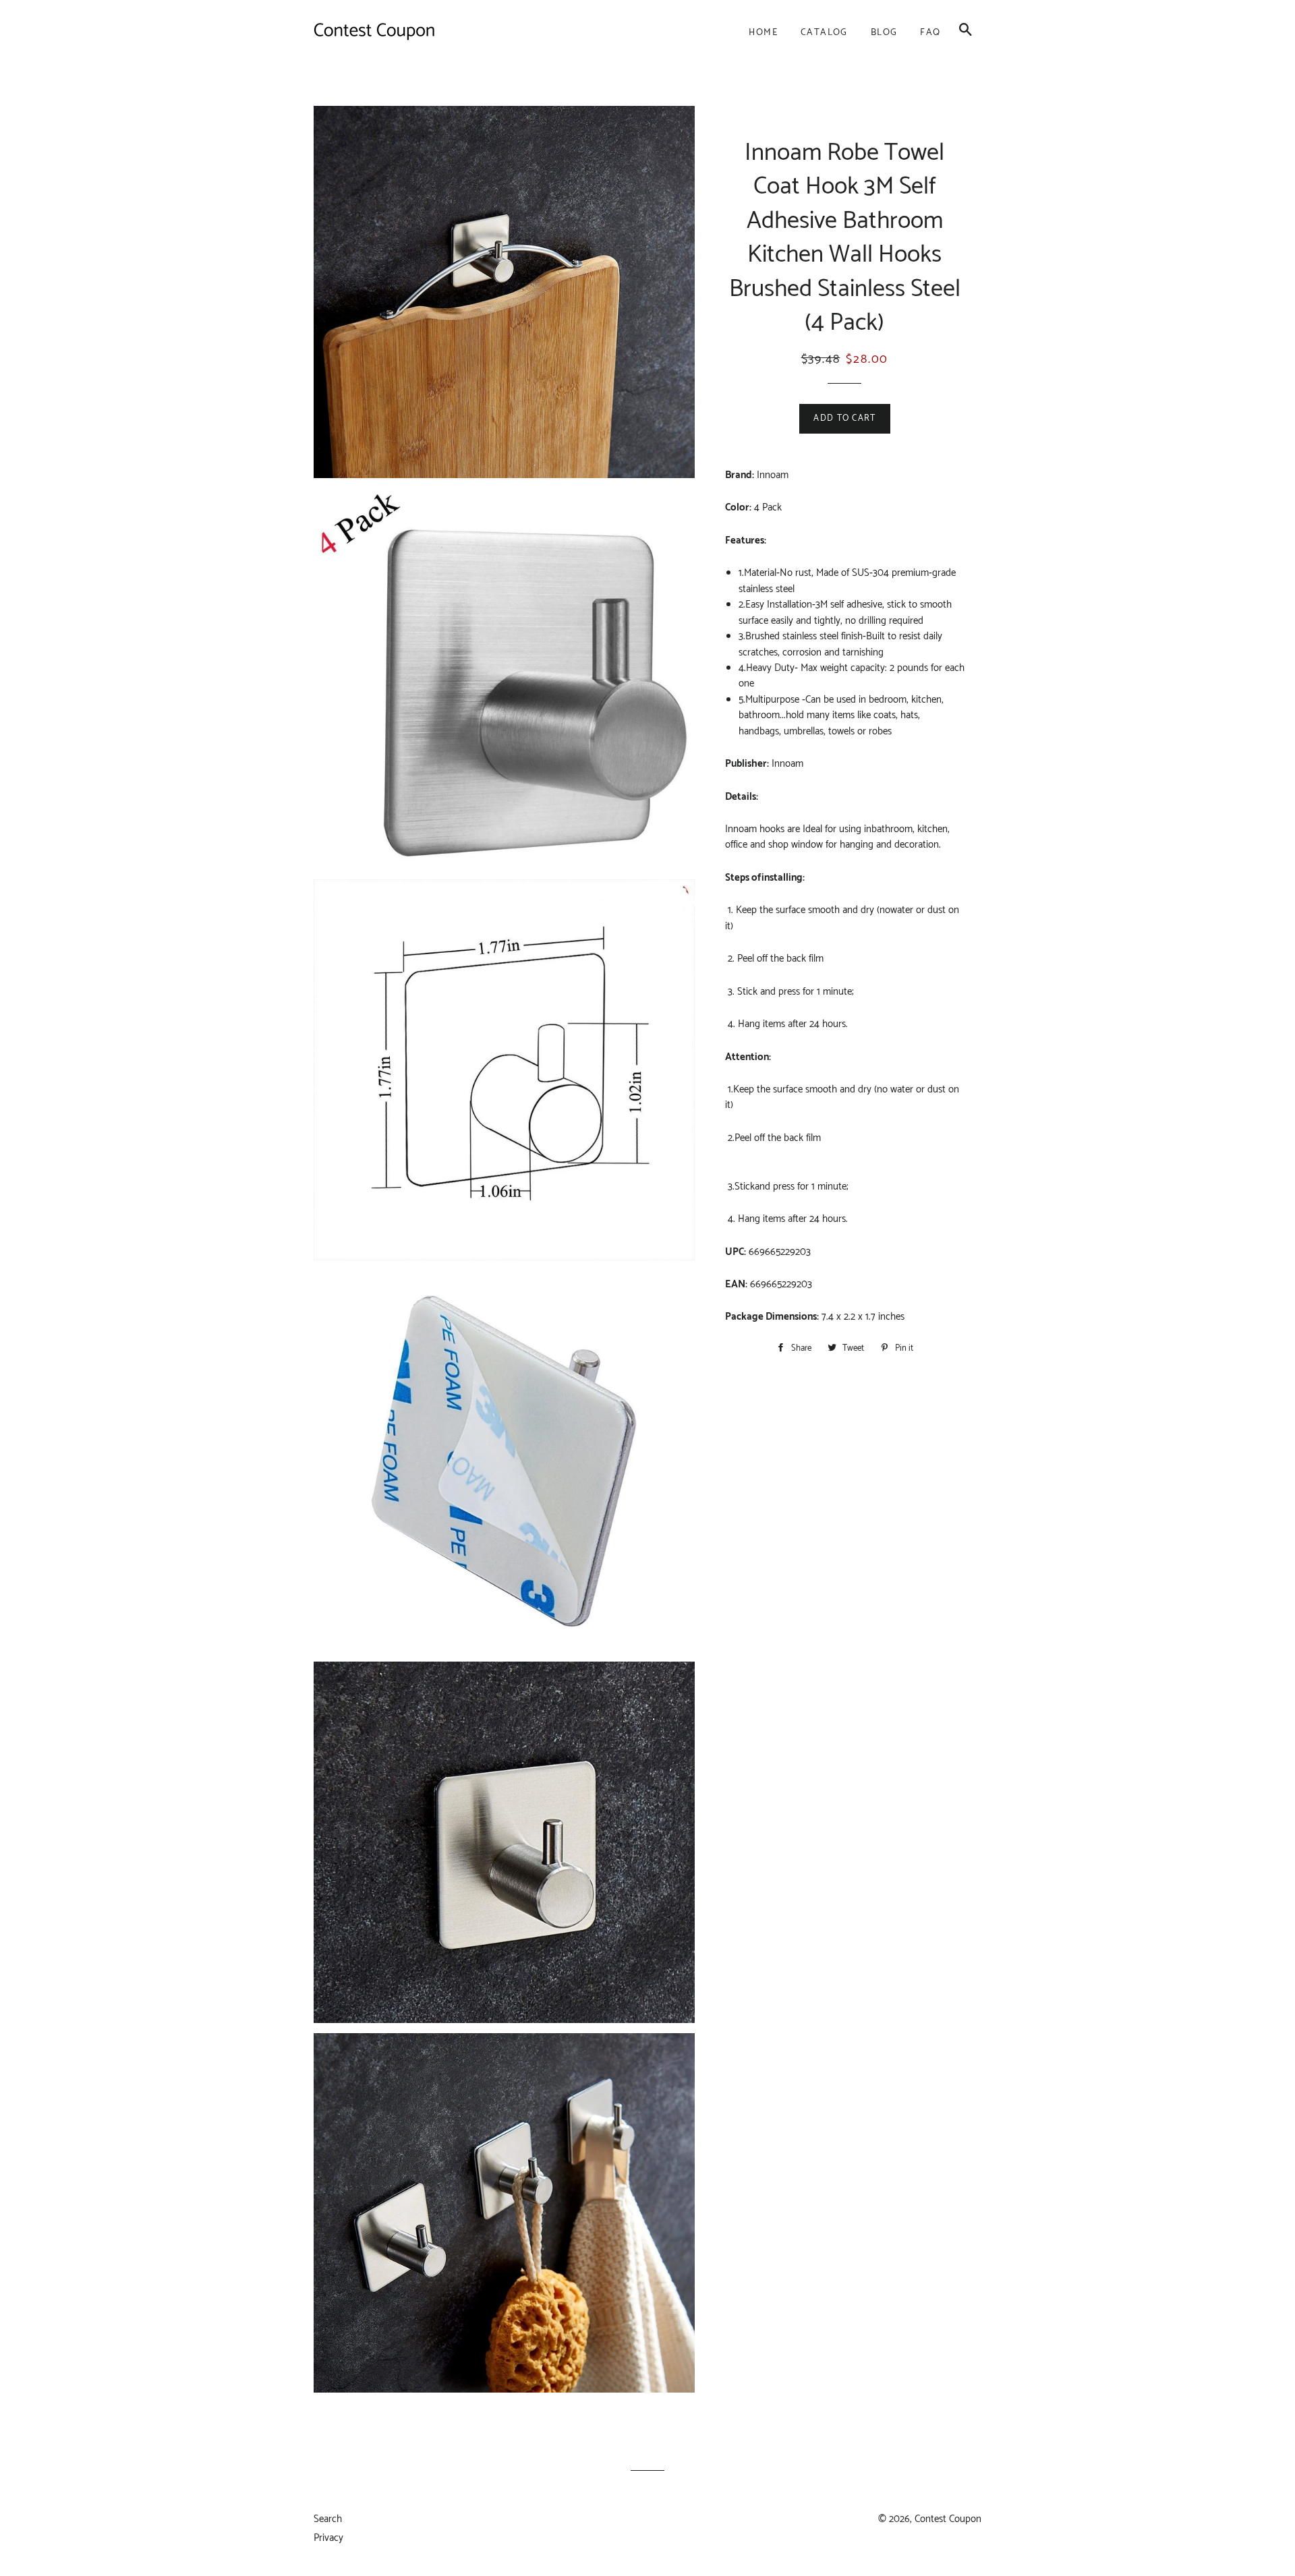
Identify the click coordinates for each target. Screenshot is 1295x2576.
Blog (884, 33)
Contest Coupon (948, 2519)
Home (763, 33)
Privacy (328, 2538)
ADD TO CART (844, 418)
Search (328, 2519)
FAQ (930, 33)
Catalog (824, 33)
